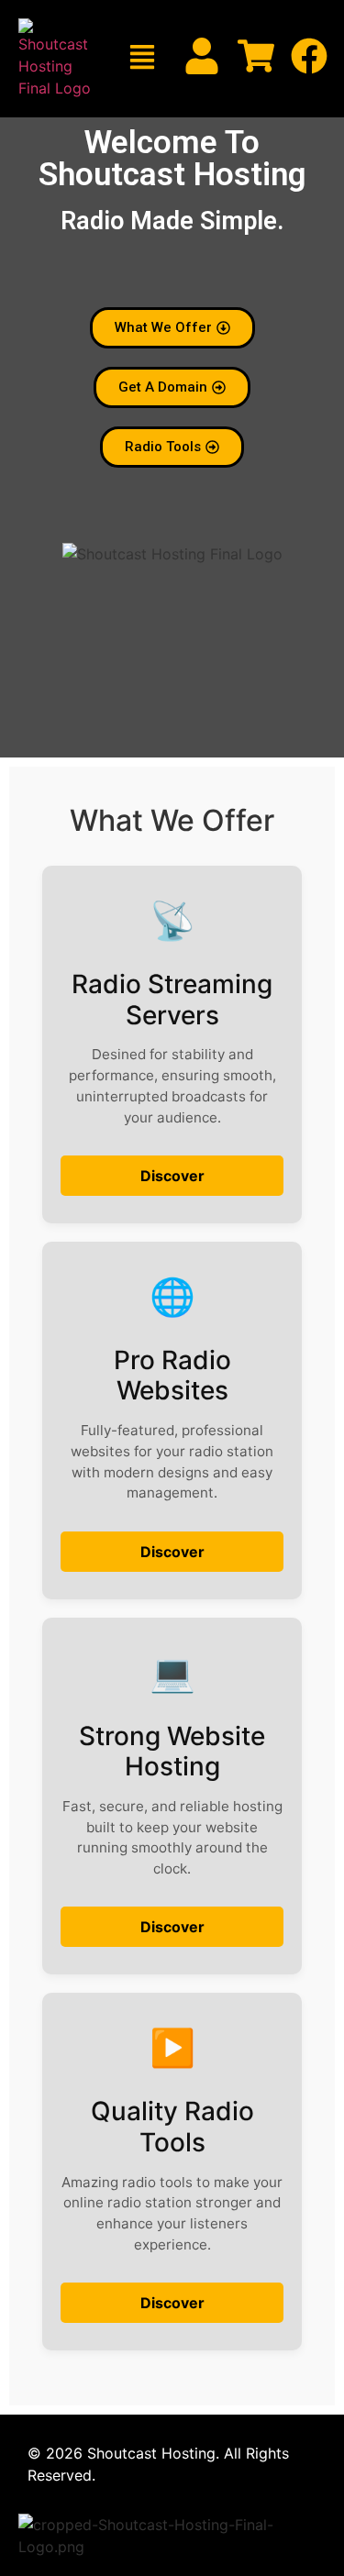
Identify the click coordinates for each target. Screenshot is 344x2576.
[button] (142, 59)
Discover (172, 1176)
